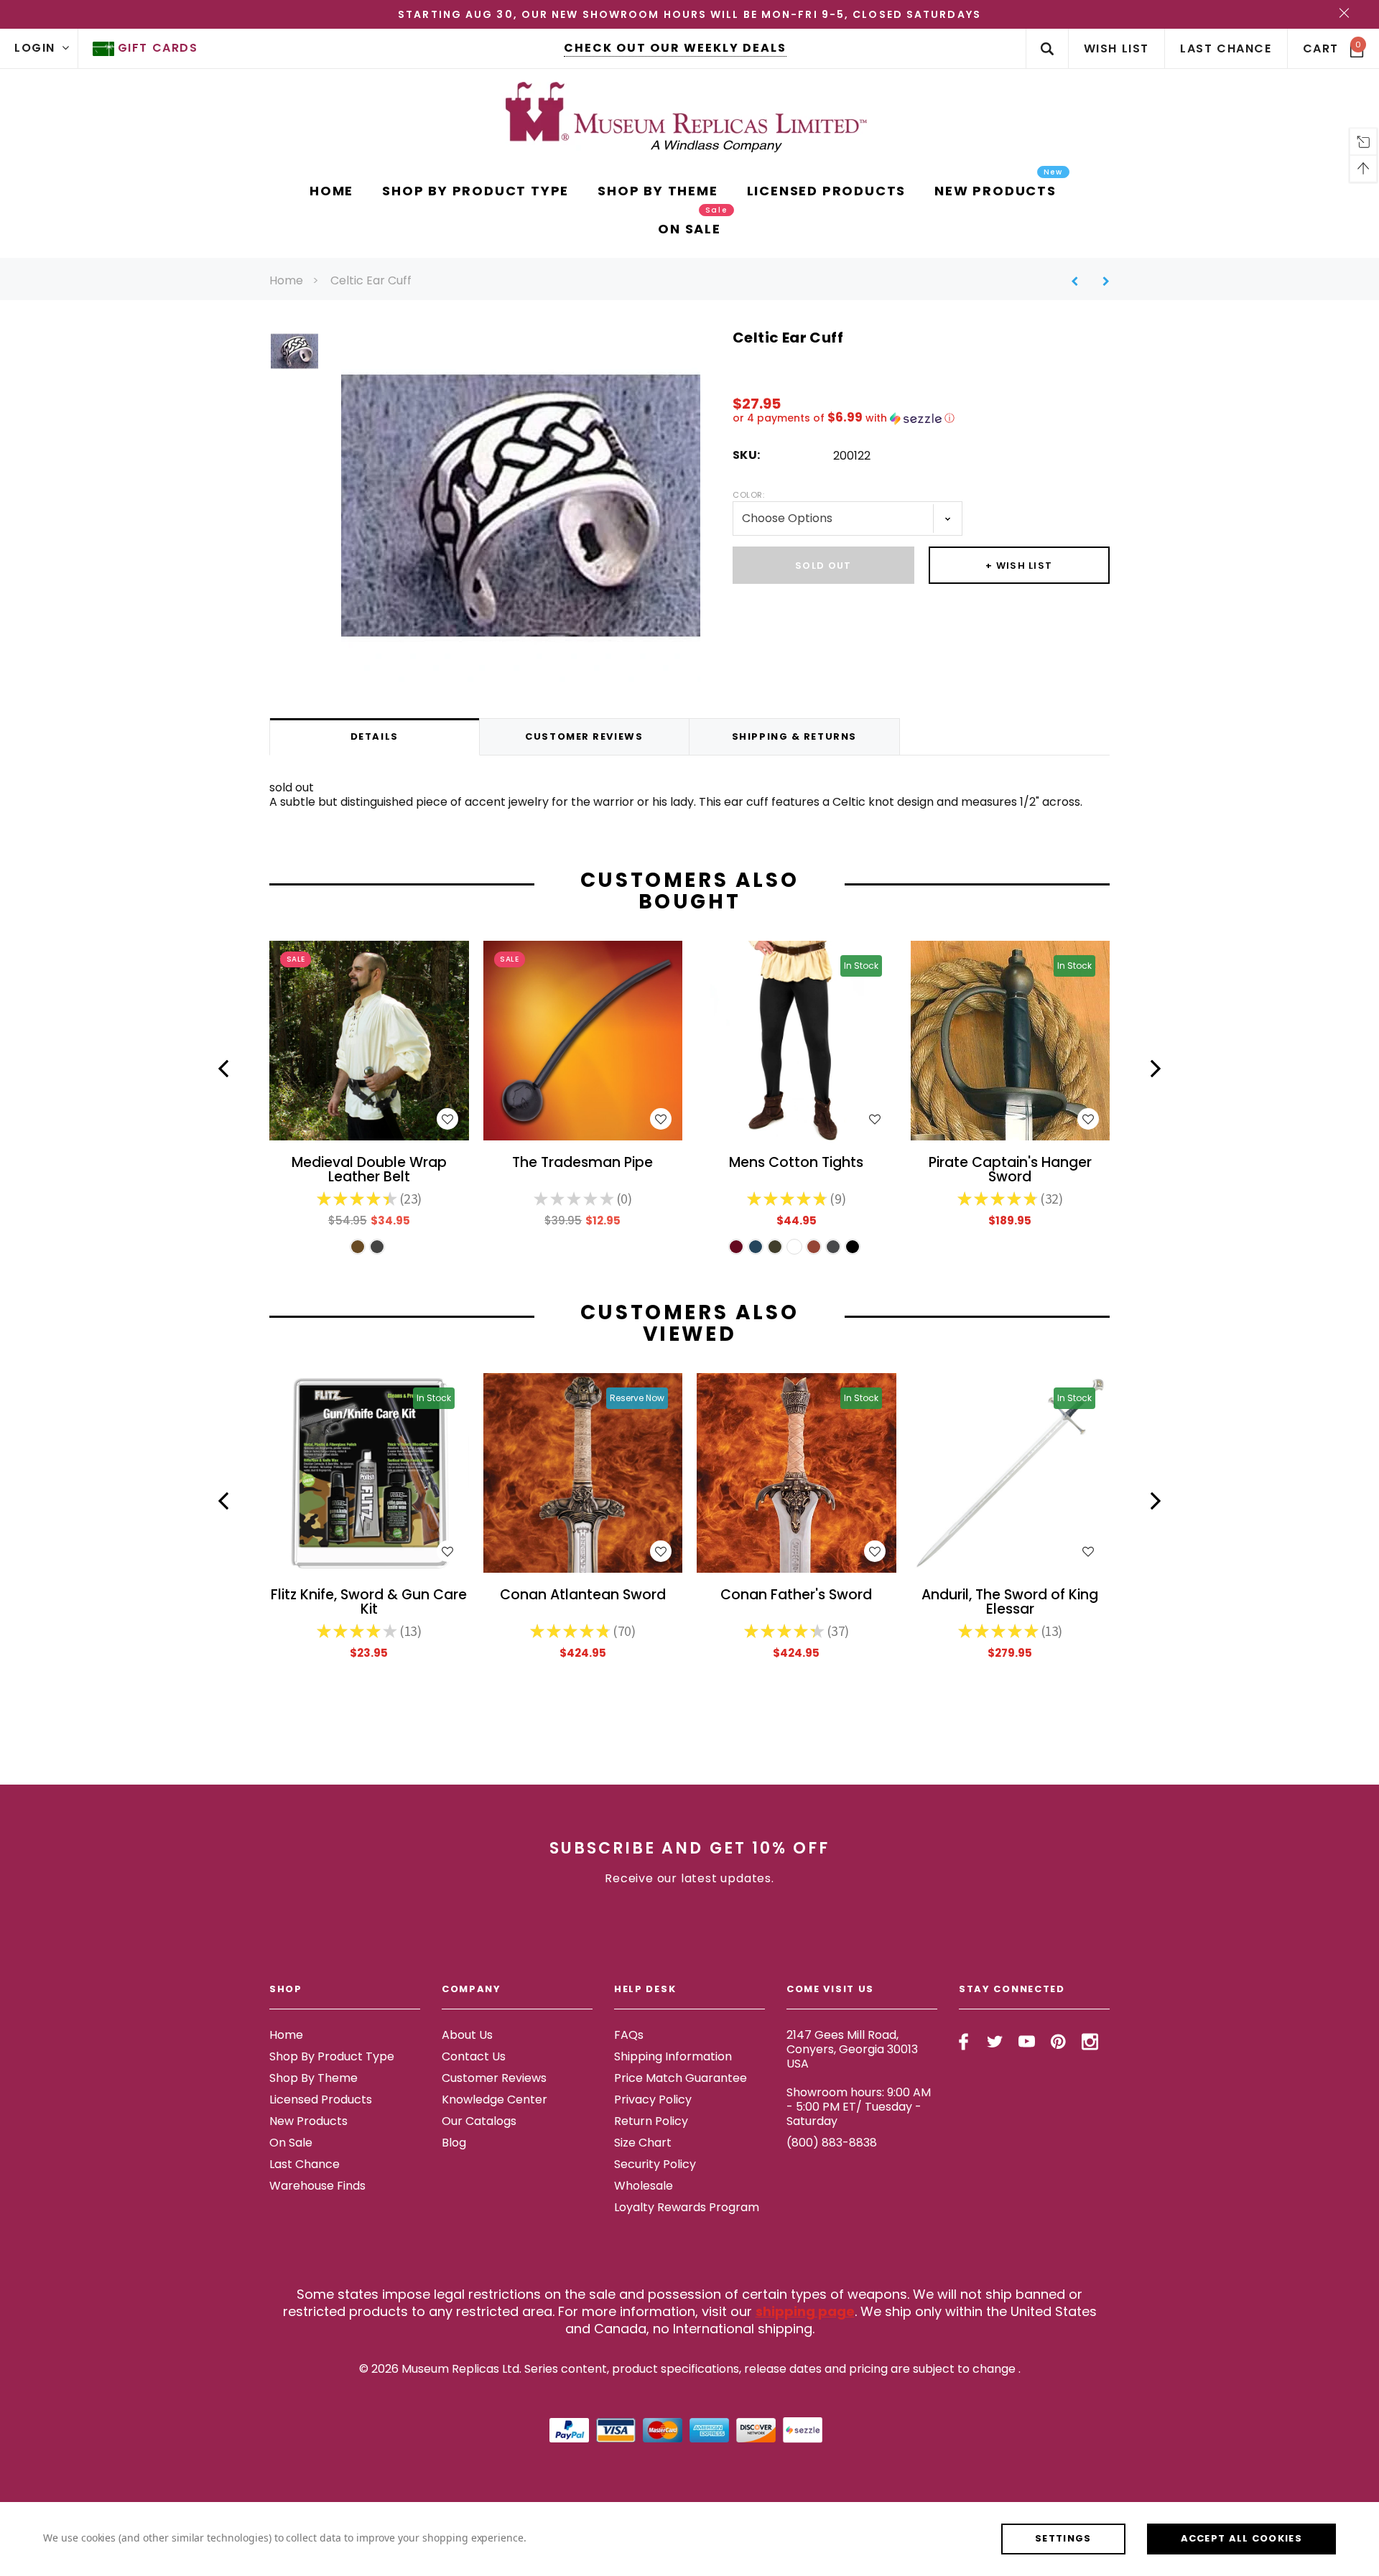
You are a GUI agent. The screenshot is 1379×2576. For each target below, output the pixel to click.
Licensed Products (321, 2100)
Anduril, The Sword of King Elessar (1010, 1603)
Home (286, 280)
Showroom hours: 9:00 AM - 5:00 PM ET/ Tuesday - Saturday (859, 2107)
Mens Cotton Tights (796, 1164)
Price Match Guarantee (681, 2078)
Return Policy (651, 2121)
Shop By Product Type (332, 2056)
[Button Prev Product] (1080, 281)
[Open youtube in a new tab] (1027, 2042)
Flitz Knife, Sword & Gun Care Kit (369, 1603)
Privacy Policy (653, 2100)
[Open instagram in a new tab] (1090, 2042)
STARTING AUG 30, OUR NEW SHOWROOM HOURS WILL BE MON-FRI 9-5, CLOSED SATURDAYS (689, 14)
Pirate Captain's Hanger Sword (1010, 1171)
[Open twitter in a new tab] (995, 2042)
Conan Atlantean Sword (583, 1596)
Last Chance (305, 2164)
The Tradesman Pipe (582, 1164)
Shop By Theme (314, 2078)
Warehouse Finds (317, 2186)
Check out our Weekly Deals (675, 48)
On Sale (291, 2143)
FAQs (629, 2035)
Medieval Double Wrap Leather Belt (369, 1171)
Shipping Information (673, 2056)
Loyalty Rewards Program (687, 2207)
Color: (748, 495)
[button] (921, 418)
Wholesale (644, 2186)
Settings (1063, 2538)
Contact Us (474, 2056)
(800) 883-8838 (832, 2143)
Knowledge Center (495, 2100)
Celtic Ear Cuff (371, 280)
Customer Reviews (494, 2078)
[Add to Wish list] (447, 1119)
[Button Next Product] (1101, 281)
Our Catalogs (479, 2121)
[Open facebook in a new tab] (964, 2042)
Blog (454, 2143)
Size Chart (643, 2143)
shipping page (805, 2311)
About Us (467, 2035)
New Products (308, 2121)
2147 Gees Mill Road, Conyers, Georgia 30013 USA (852, 2049)
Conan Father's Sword (796, 1596)
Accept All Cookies (1241, 2538)
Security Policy (655, 2164)
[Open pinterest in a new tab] (1058, 2042)
